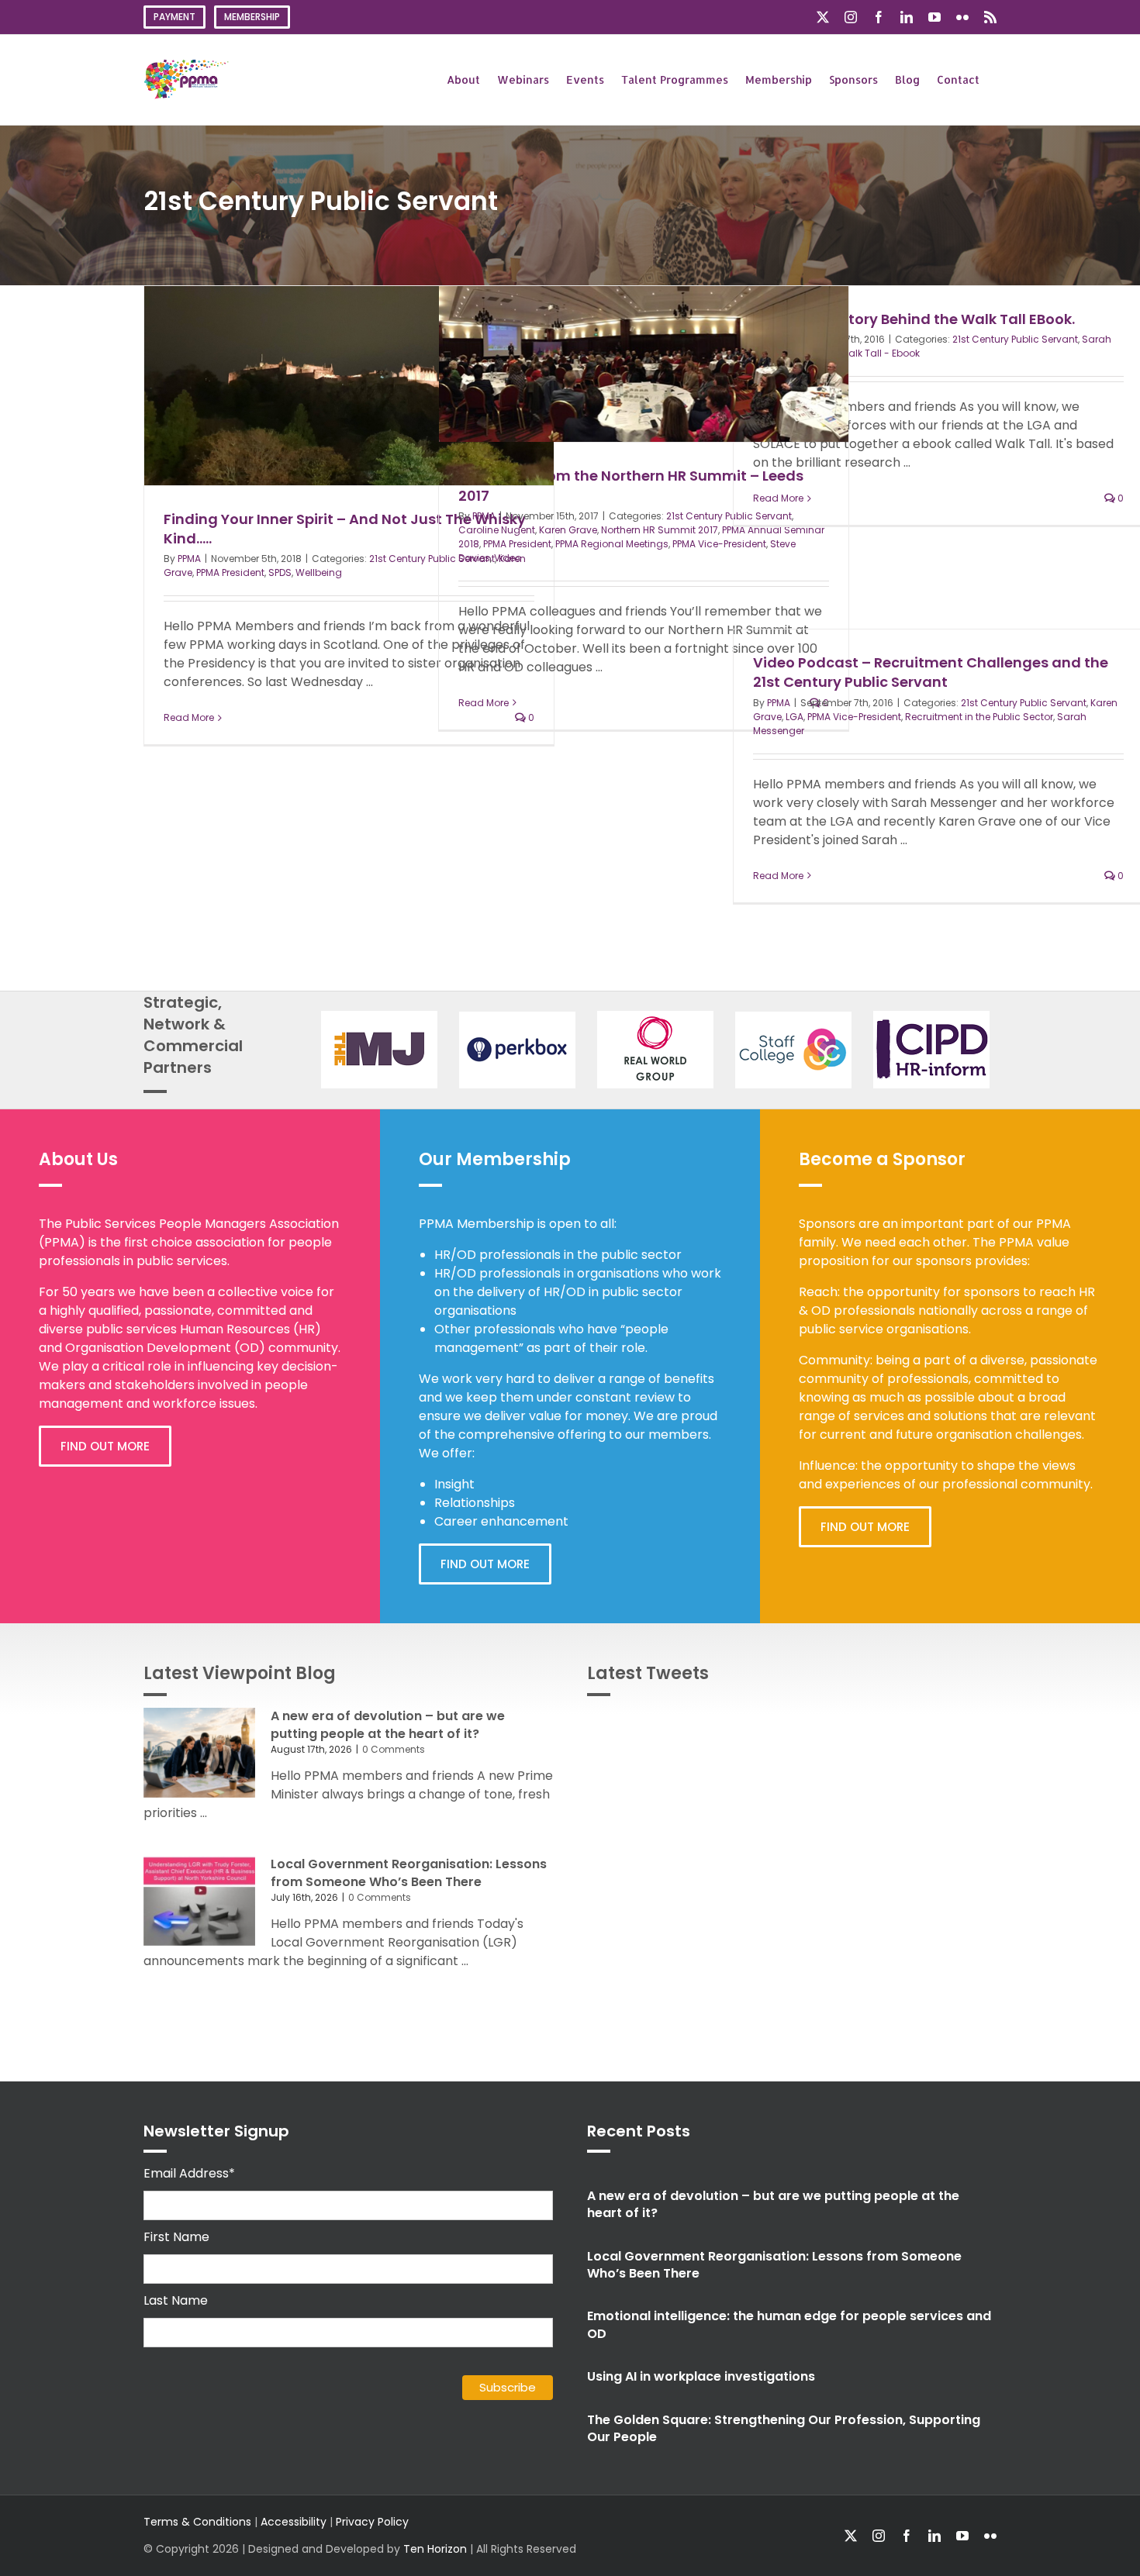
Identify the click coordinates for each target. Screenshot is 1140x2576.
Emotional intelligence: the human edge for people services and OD (789, 2324)
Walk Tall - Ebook (879, 353)
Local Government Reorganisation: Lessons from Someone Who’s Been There (409, 1873)
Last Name (176, 2300)
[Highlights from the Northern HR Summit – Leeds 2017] (644, 364)
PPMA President (230, 572)
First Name (176, 2237)
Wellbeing (319, 572)
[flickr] (990, 2536)
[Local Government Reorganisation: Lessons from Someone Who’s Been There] (199, 1901)
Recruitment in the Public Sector (979, 717)
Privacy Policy (372, 2522)
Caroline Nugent (497, 530)
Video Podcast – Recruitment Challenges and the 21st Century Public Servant (931, 672)
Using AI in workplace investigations (701, 2376)
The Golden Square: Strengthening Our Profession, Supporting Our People (784, 2428)
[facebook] (907, 2536)
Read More (189, 717)
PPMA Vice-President (719, 544)
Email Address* (189, 2173)
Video (508, 558)
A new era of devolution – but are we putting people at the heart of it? (388, 1724)
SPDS (280, 572)
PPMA (189, 559)
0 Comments (394, 1749)
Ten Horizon (435, 2549)
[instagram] (879, 2536)
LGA (795, 717)
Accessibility (294, 2522)
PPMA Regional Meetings (612, 544)
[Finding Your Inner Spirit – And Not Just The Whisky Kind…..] (349, 386)
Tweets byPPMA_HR (940, 1726)
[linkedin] (934, 2536)
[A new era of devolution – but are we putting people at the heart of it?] (199, 1753)
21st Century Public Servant (1015, 339)
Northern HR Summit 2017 (660, 530)
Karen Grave (568, 530)
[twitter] (851, 2536)
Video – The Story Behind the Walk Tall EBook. (914, 319)
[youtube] (962, 2536)
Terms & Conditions (197, 2522)
